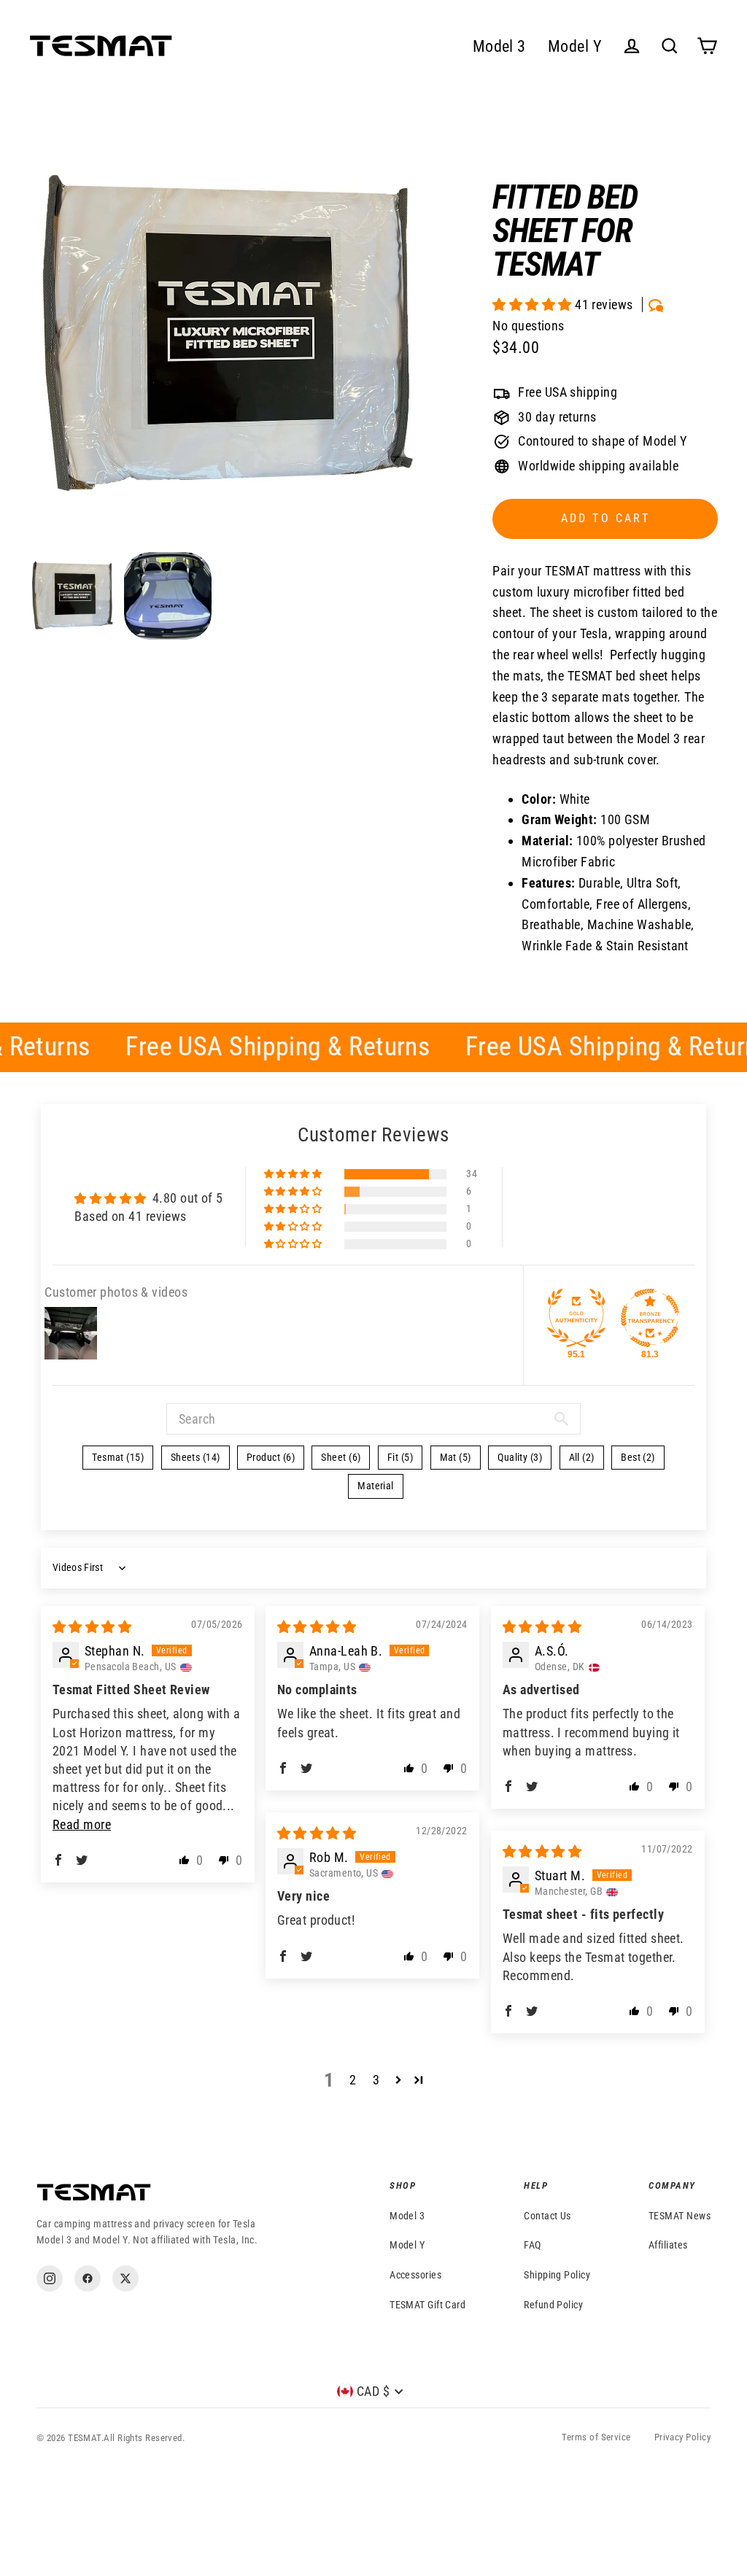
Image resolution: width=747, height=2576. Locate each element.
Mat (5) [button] (456, 1457)
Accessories (415, 2275)
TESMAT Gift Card (427, 2305)
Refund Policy (553, 2305)
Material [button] (376, 1486)
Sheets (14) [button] (196, 1457)
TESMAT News (680, 2216)
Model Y (575, 46)
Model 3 (499, 46)
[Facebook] (88, 2278)
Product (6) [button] (271, 1457)
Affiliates (668, 2245)
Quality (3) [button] (520, 1457)
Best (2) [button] (638, 1457)
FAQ (532, 2245)
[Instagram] (50, 2278)
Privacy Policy (682, 2437)
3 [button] (376, 2080)
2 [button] (353, 2080)
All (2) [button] (582, 1457)
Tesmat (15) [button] (118, 1457)
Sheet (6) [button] (341, 1457)
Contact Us (547, 2216)
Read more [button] (82, 1824)
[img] (92, 1627)
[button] (534, 304)
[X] (125, 2278)
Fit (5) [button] (400, 1457)
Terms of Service (596, 2437)
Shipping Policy (557, 2275)
